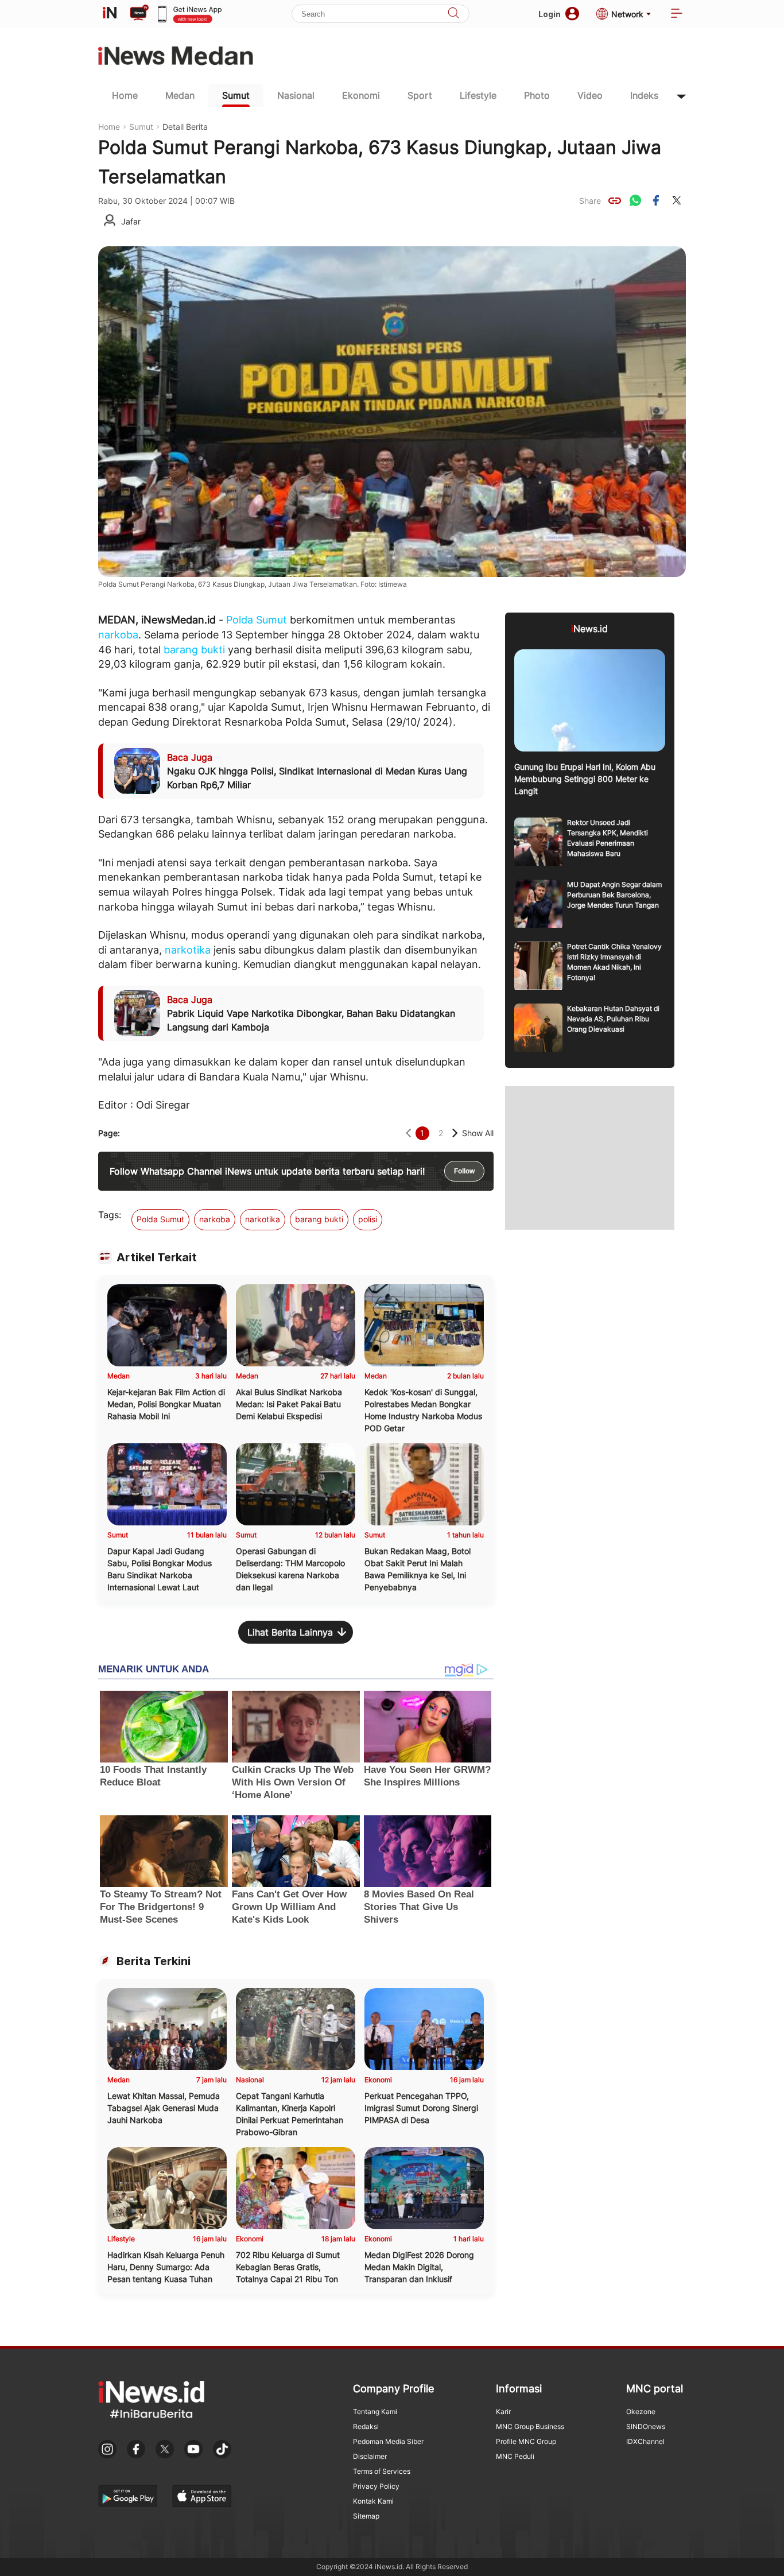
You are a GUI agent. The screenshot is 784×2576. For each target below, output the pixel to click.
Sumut (236, 95)
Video (590, 95)
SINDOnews (646, 2426)
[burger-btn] (677, 14)
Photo (537, 95)
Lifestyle (478, 95)
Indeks (644, 95)
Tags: (110, 1215)
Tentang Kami (375, 2412)
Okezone (641, 2412)
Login (550, 14)
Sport (420, 95)
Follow (464, 1171)
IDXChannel (645, 2441)
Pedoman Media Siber (388, 2441)
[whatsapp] (635, 200)
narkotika (188, 950)
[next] (455, 1133)
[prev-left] (408, 1133)
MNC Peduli (515, 2456)
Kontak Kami (373, 2501)
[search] (453, 14)
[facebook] (656, 200)
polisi (368, 1219)
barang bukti (194, 650)
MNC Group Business (530, 2426)
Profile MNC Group (526, 2441)
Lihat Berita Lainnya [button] (290, 1632)
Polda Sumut (257, 620)
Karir (503, 2412)
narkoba (118, 635)
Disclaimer (370, 2456)
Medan (180, 95)
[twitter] (677, 200)
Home (125, 95)
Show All (478, 1133)
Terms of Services (382, 2471)
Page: (109, 1133)
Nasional (296, 95)
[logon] (110, 14)
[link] (615, 200)
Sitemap (366, 2516)
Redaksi (366, 2426)
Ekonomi (361, 95)
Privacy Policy (376, 2486)
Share (590, 201)
